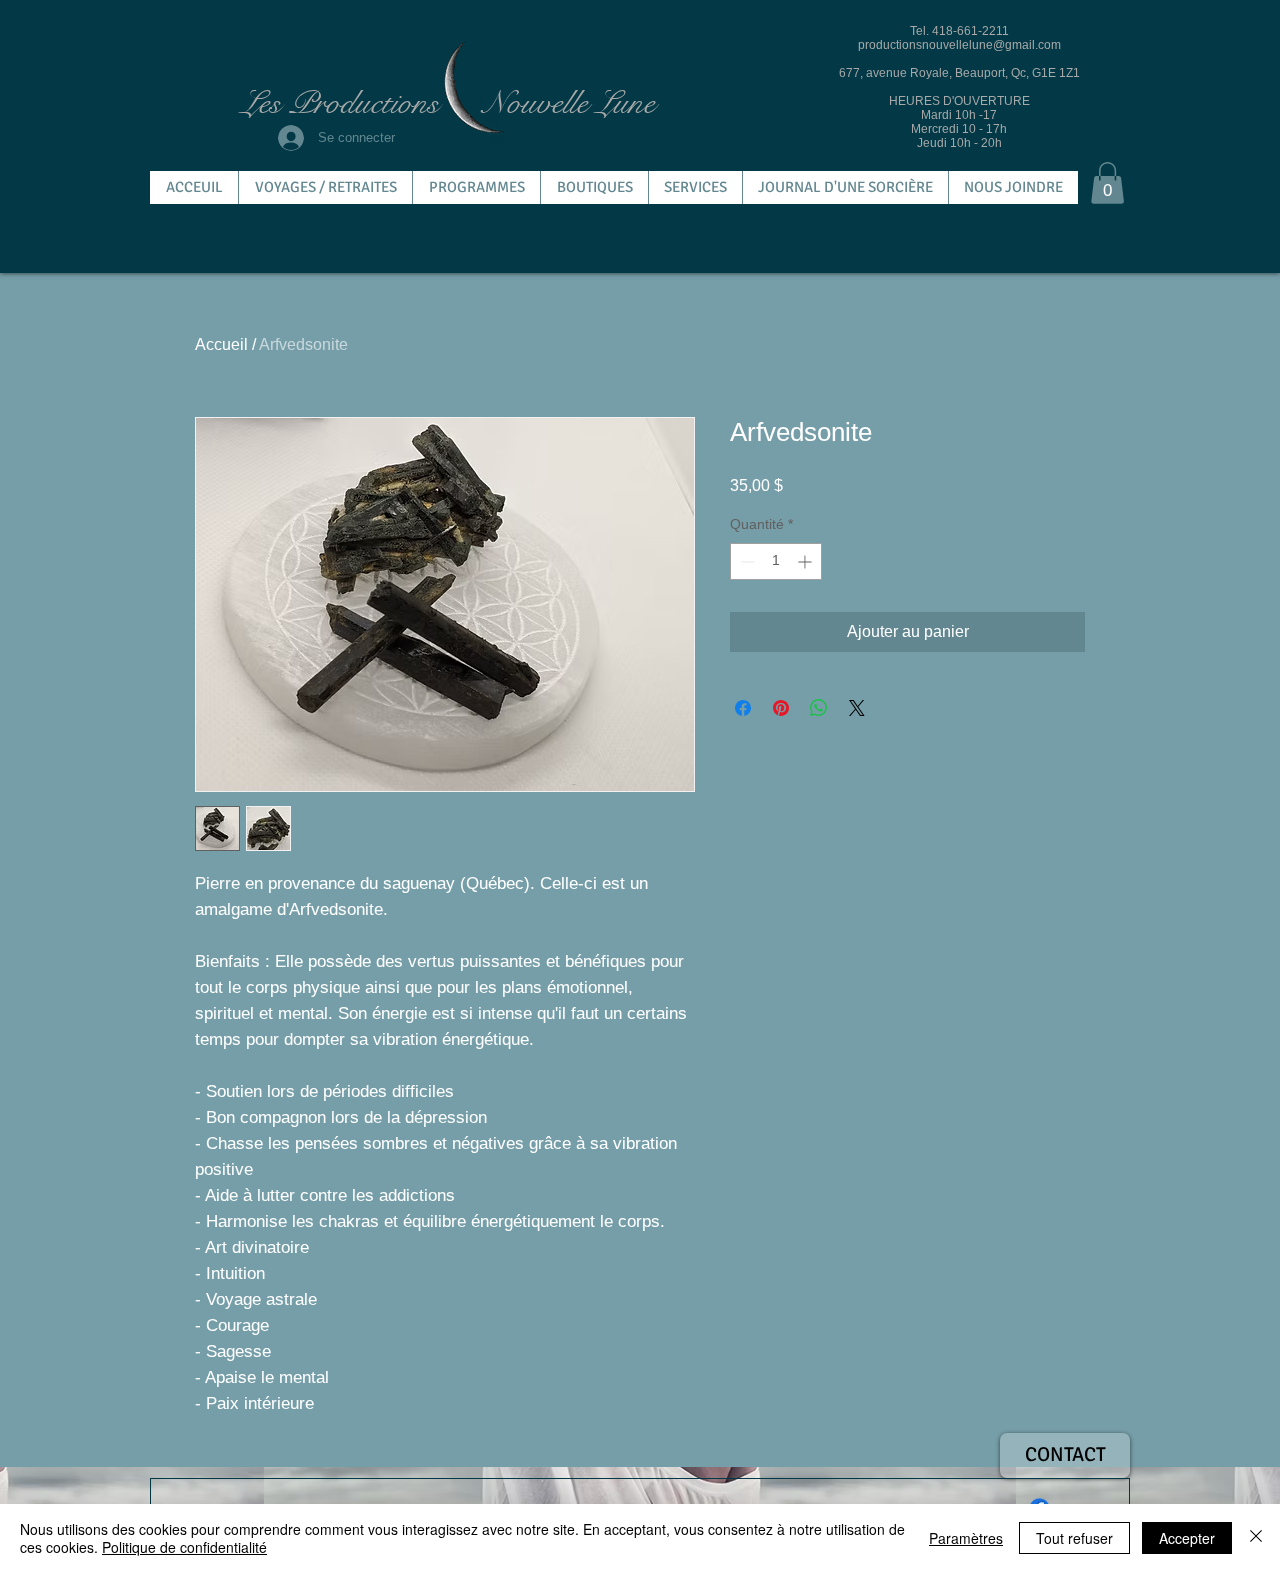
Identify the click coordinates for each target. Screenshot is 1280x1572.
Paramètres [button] (966, 1538)
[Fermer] (1256, 1538)
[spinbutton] (776, 561)
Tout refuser (1074, 1538)
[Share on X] (857, 708)
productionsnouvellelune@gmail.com (959, 45)
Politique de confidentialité (184, 1547)
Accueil (221, 344)
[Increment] (806, 561)
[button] (1107, 183)
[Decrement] (745, 561)
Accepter (1187, 1538)
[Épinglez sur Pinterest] (781, 708)
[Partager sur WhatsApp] (819, 708)
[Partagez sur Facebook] (743, 708)
